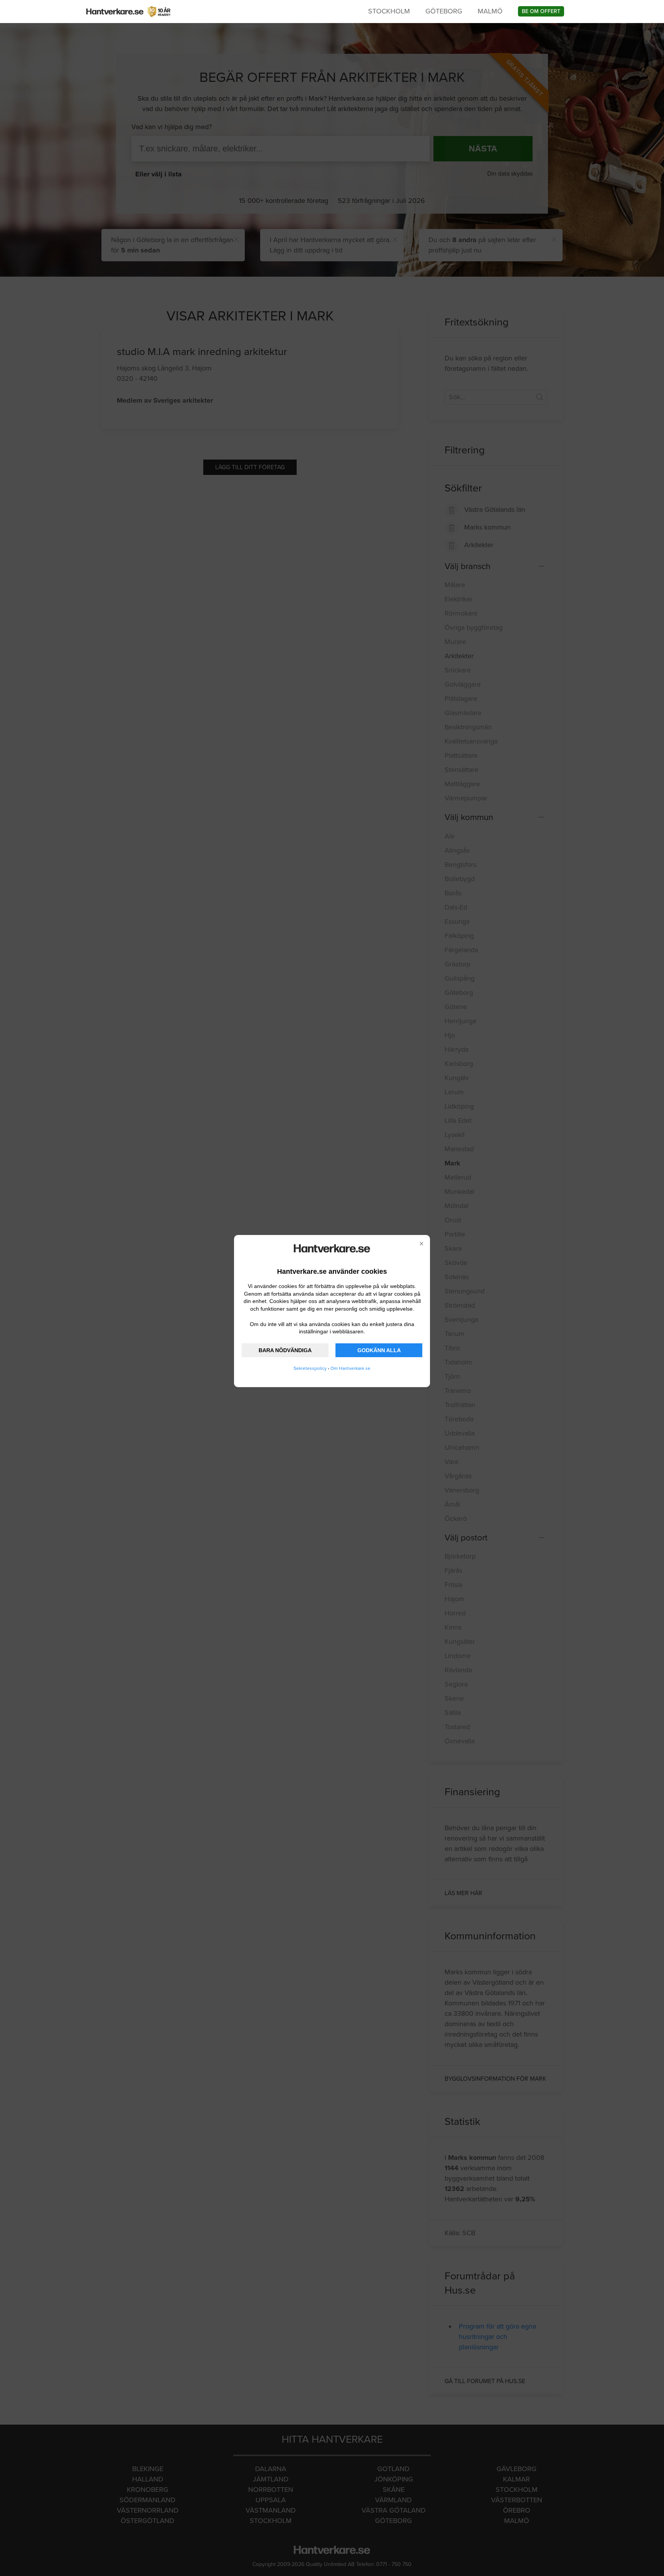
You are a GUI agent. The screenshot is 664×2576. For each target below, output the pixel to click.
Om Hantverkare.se (350, 1368)
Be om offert (541, 11)
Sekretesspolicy (310, 1368)
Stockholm (389, 11)
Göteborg (444, 11)
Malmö (490, 11)
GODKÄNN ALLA (379, 1350)
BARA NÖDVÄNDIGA (285, 1350)
